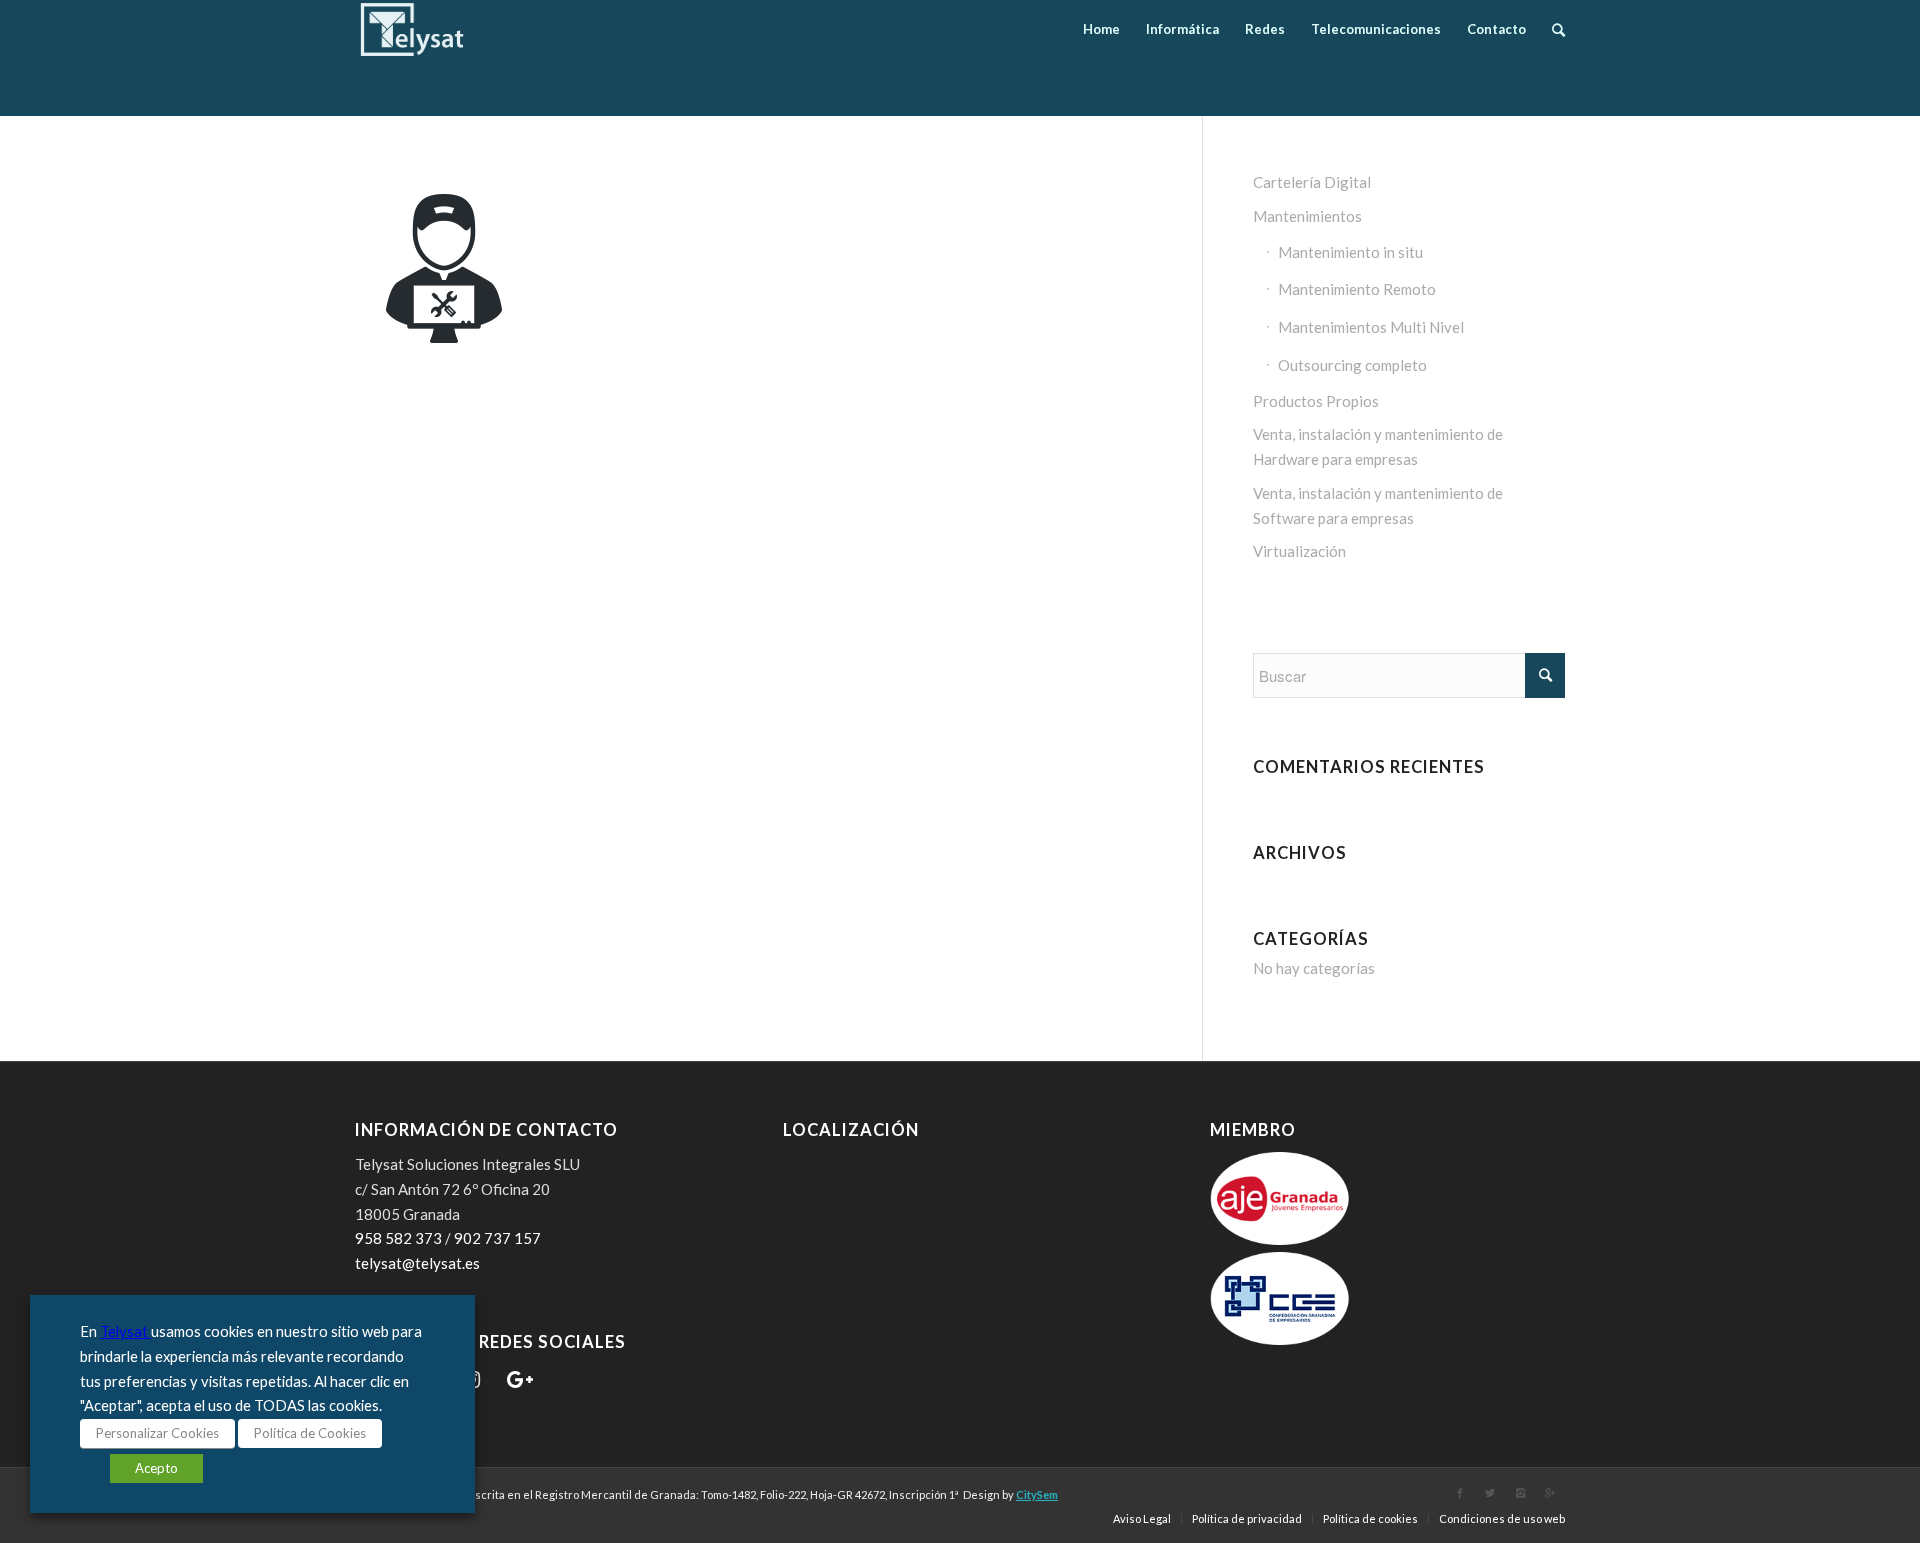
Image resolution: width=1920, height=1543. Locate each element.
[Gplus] (1550, 1493)
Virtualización (1299, 551)
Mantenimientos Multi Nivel (1371, 327)
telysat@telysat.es (417, 1263)
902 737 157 (497, 1238)
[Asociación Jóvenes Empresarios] (1280, 1239)
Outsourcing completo (1352, 365)
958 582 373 (398, 1238)
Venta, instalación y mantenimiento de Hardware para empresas (1378, 446)
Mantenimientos (1307, 216)
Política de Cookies (310, 1433)
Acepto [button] (156, 1468)
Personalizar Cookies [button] (157, 1433)
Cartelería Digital (1312, 182)
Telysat (125, 1331)
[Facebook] (1460, 1493)
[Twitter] (1490, 1493)
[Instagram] (1520, 1493)
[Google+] (519, 1379)
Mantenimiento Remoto (1357, 289)
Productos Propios (1316, 401)
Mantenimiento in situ (1350, 252)
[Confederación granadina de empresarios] (1280, 1339)
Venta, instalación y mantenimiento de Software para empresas (1378, 505)
